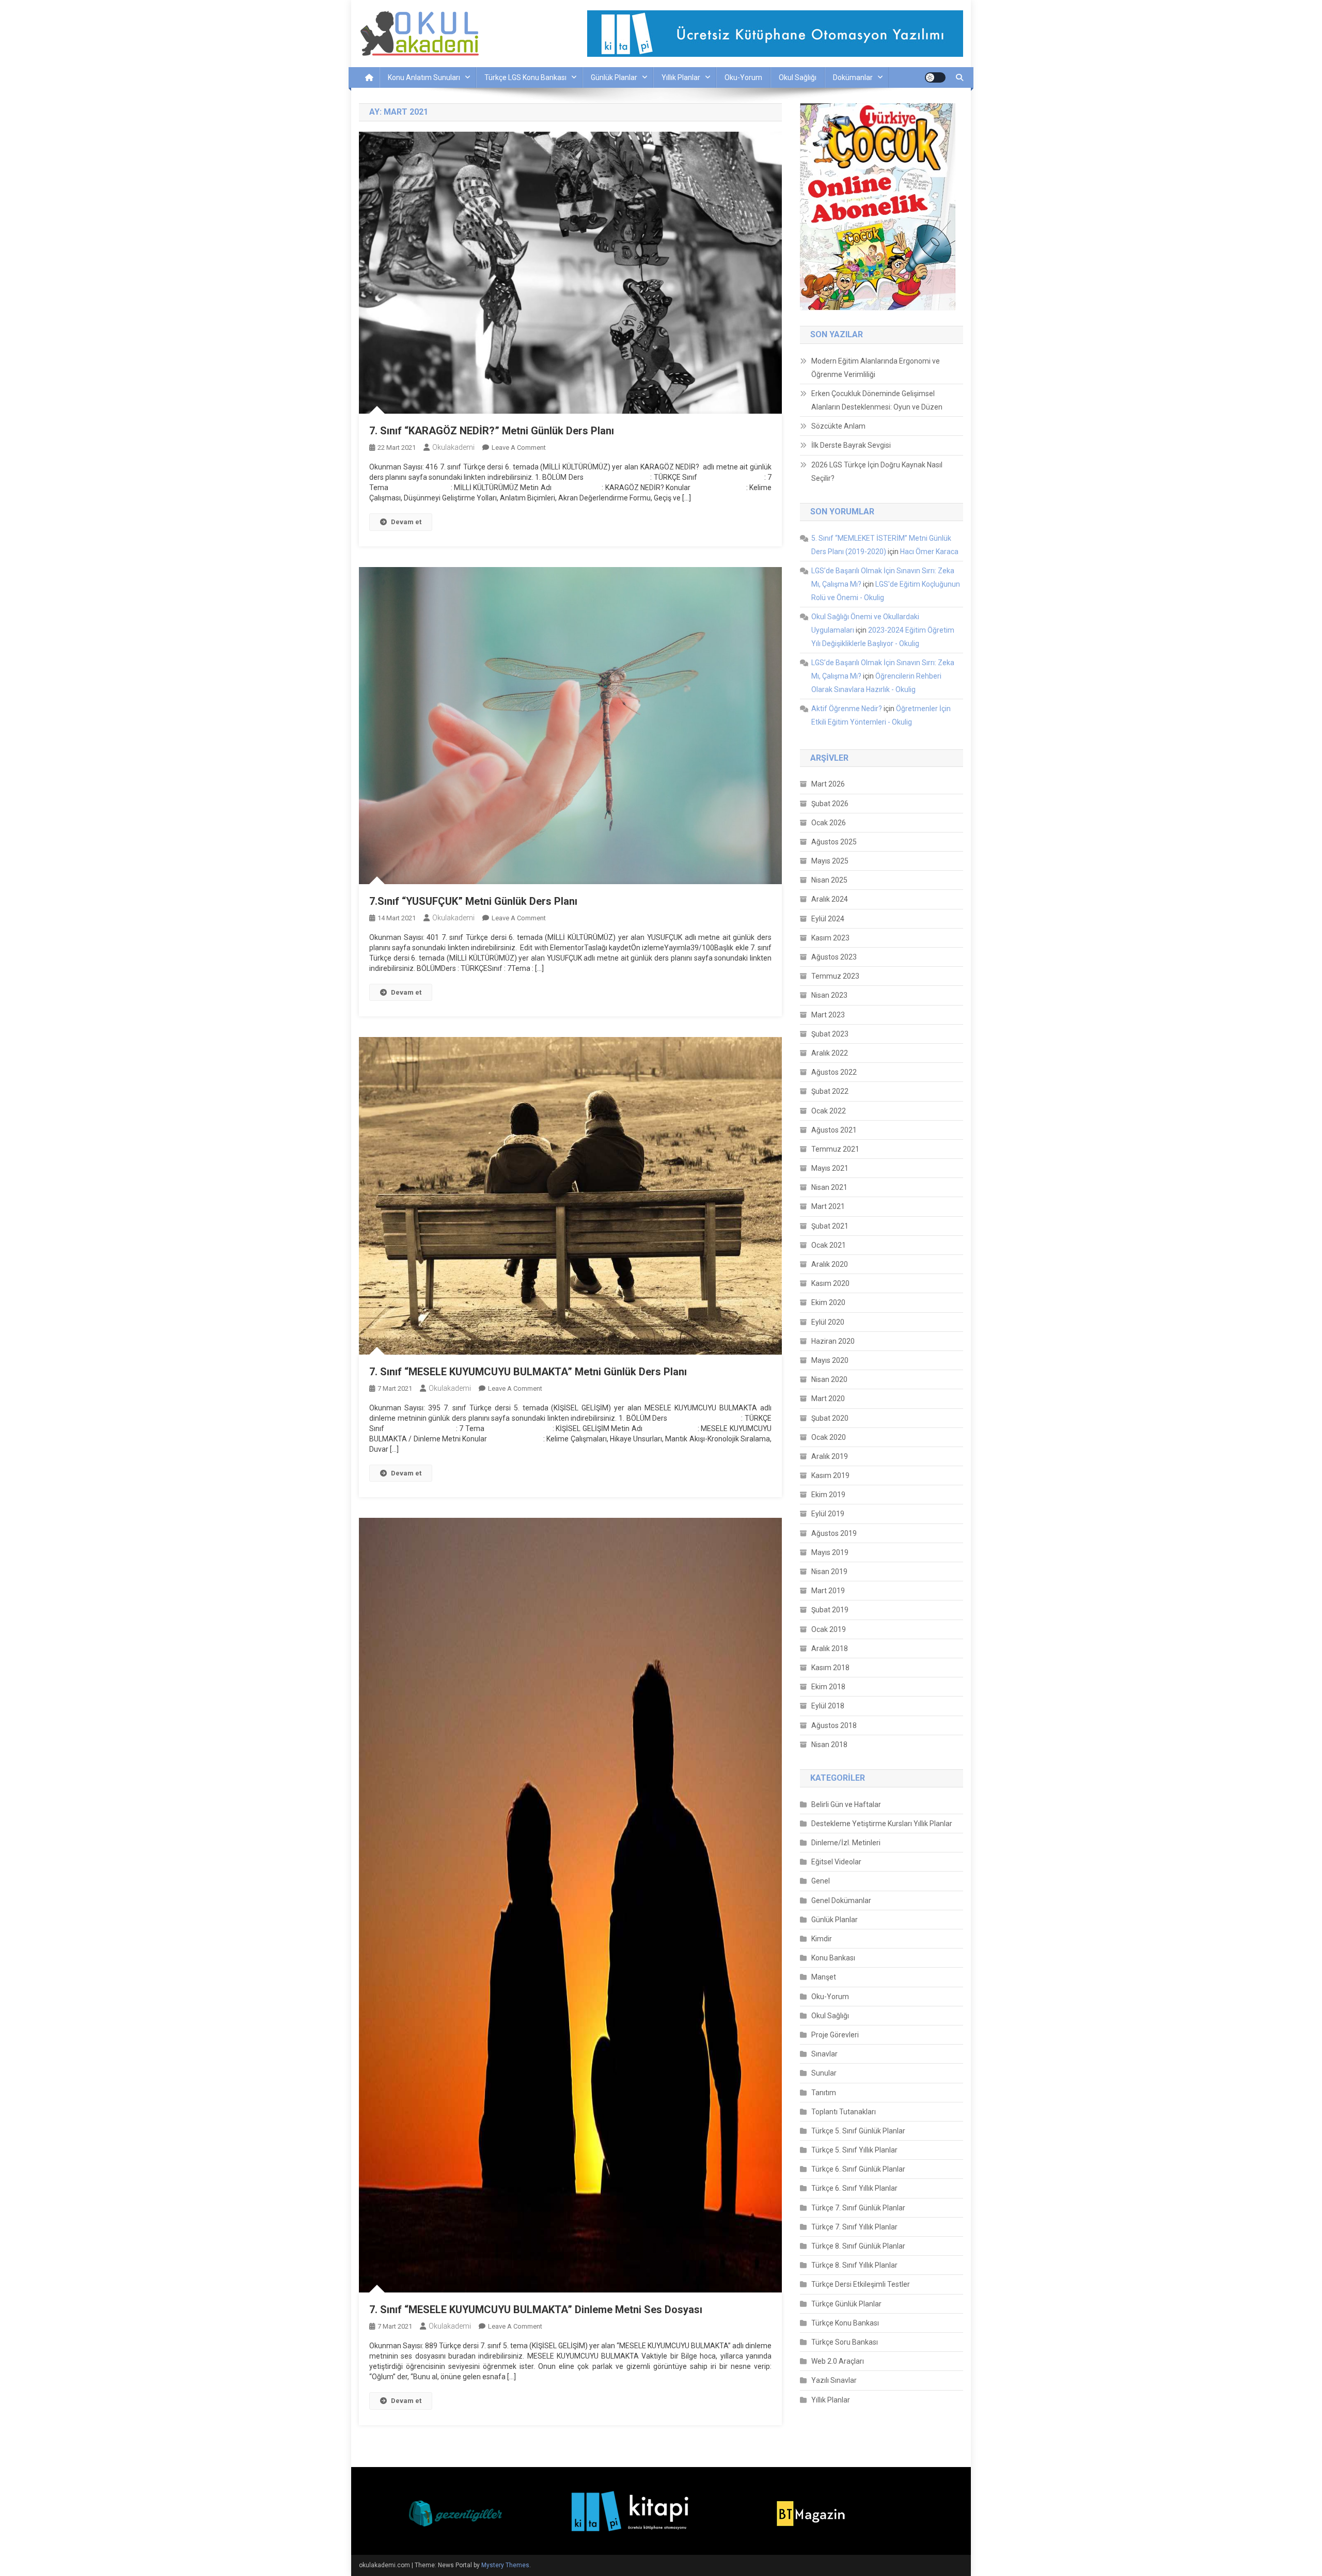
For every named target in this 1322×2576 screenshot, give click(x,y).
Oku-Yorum (743, 77)
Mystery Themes (505, 2565)
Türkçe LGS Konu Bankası (525, 77)
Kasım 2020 (830, 1283)
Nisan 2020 (829, 1379)
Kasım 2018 (830, 1668)
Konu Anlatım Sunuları (424, 77)
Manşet (824, 1977)
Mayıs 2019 (830, 1552)
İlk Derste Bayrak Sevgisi (851, 445)
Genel (821, 1881)
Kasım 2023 (830, 938)
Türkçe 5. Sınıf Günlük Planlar (858, 2131)
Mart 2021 (828, 1206)
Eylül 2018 (828, 1706)
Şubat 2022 (830, 1091)
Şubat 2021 (830, 1226)
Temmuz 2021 (835, 1149)
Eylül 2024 (828, 919)
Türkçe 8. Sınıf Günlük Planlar (858, 2246)
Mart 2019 (828, 1591)
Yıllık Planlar (681, 77)
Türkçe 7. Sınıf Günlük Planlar (858, 2208)
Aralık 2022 (830, 1053)
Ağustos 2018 (834, 1725)
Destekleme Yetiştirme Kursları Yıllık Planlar (882, 1824)
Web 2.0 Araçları (838, 2361)
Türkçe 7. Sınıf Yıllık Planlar (854, 2227)
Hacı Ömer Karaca (929, 552)
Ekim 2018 (828, 1687)
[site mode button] (935, 77)
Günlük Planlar (614, 77)
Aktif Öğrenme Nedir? (847, 709)
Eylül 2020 (828, 1322)
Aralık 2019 (830, 1456)
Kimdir (822, 1939)
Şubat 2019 (830, 1610)
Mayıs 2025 (830, 861)
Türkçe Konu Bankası (845, 2323)
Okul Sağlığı (798, 77)
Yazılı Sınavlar (834, 2380)
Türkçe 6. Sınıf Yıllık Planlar (854, 2188)
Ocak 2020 (829, 1437)
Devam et (406, 522)
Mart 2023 (828, 1015)
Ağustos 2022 (834, 1072)
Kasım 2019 (830, 1475)
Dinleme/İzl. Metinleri (846, 1843)
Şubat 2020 (830, 1418)
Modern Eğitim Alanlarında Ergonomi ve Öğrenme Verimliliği (876, 368)
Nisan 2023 (829, 995)
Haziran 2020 (833, 1341)
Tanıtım (824, 2093)
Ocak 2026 (829, 823)
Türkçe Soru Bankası (845, 2342)
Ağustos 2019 (834, 1533)
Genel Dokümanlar (841, 1900)
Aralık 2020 (830, 1264)
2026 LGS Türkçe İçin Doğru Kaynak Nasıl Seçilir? (877, 472)
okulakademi (453, 447)
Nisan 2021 (829, 1187)
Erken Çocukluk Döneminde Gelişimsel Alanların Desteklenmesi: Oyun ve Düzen (877, 400)
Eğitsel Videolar (836, 1862)
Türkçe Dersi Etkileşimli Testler (861, 2284)
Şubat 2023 (830, 1034)
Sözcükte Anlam (838, 426)
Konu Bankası (833, 1958)
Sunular (824, 2073)
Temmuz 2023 (835, 976)
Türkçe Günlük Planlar (846, 2304)
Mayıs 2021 (830, 1168)
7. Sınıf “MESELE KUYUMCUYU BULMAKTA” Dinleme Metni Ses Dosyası (536, 2310)
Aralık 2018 (830, 1648)
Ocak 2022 (829, 1111)
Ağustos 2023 (834, 957)
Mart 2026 (828, 784)
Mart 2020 (828, 1399)
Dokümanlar (853, 77)
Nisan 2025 (829, 880)
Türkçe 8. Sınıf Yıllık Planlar (854, 2265)
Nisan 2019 (829, 1572)
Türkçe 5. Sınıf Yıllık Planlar (854, 2150)
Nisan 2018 (829, 1745)
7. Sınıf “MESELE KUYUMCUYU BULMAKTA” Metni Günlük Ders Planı (528, 1372)
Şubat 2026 (830, 804)
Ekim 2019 (828, 1495)
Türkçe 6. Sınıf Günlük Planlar (858, 2169)
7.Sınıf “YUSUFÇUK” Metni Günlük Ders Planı (473, 901)
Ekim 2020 (828, 1302)
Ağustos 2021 (834, 1130)
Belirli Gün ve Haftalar (846, 1804)
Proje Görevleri (835, 2035)
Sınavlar (824, 2054)
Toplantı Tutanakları (844, 2112)
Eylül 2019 (828, 1514)
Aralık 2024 (830, 899)
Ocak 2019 (829, 1629)
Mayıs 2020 (830, 1360)
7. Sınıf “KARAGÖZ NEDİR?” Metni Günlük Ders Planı (492, 431)
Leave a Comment (519, 447)
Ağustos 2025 (834, 842)
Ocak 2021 (829, 1245)
